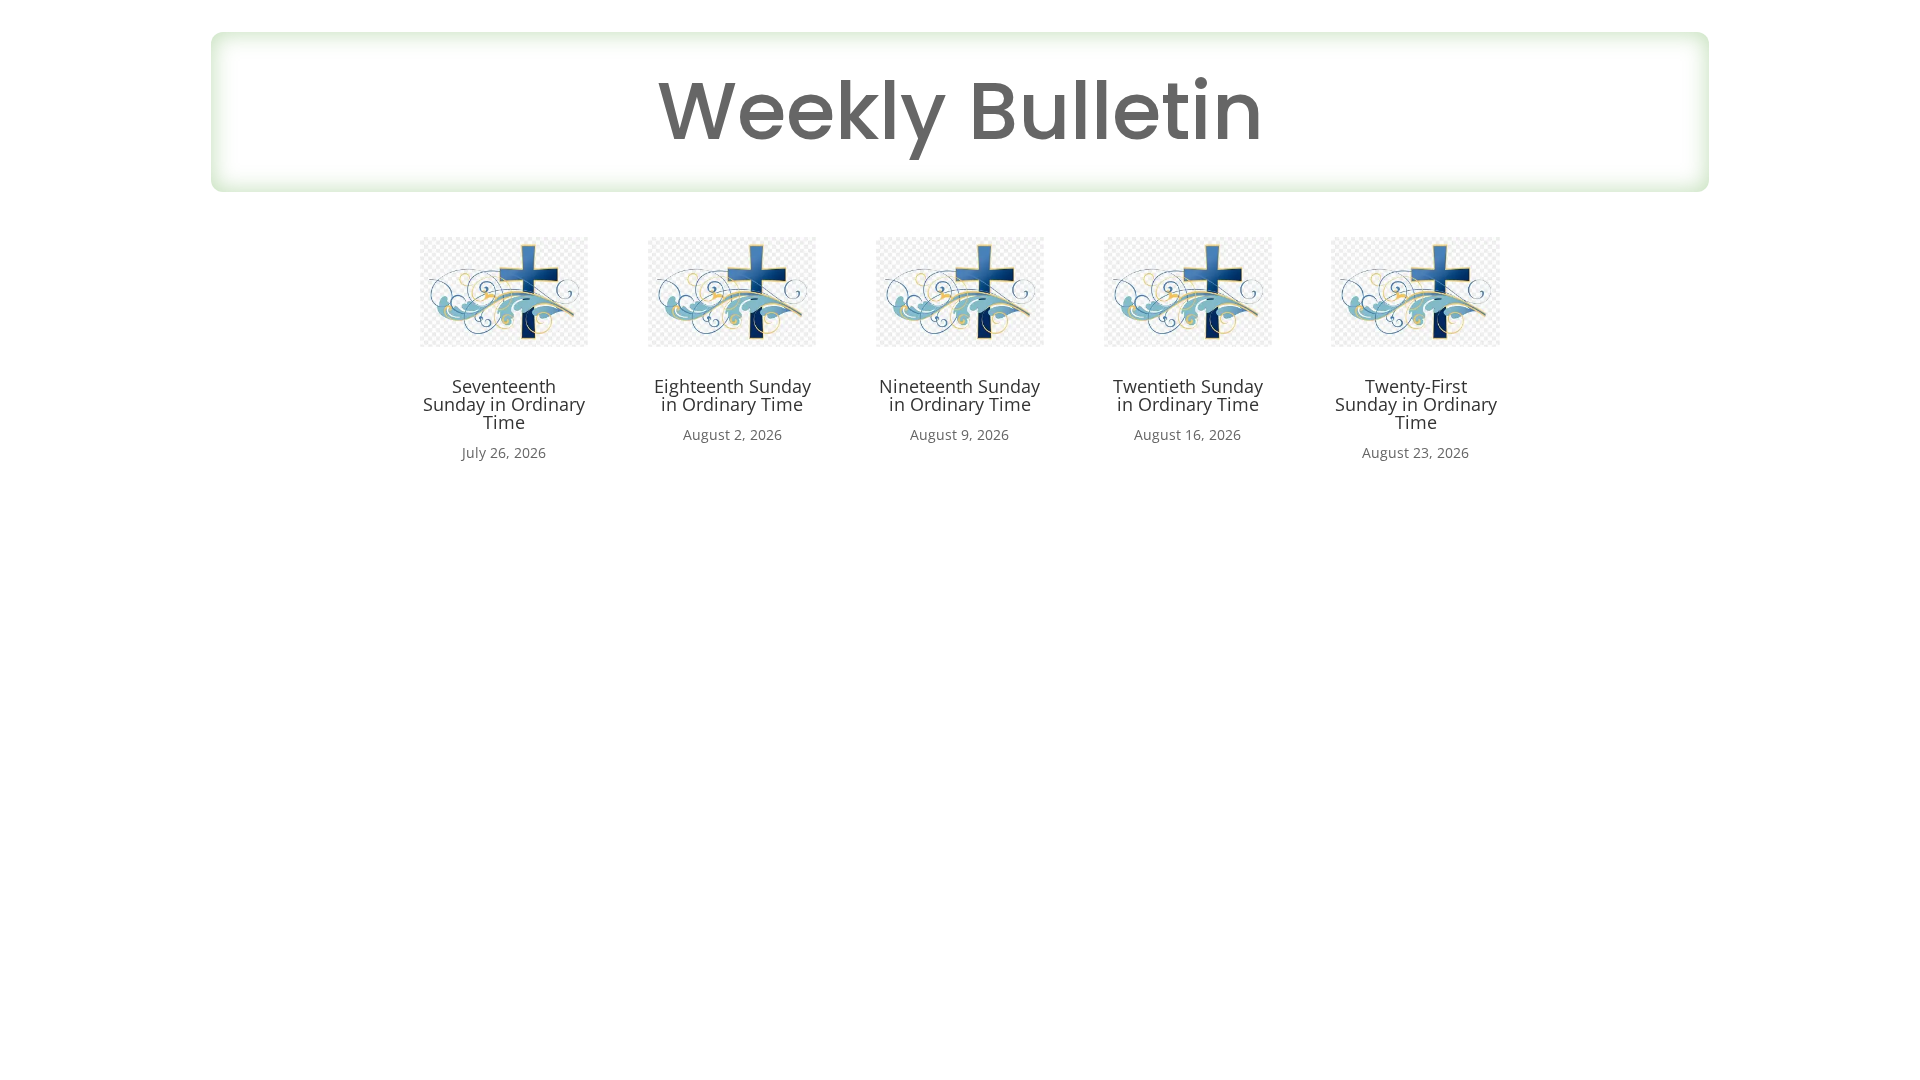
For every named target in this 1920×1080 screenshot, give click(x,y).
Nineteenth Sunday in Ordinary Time (959, 395)
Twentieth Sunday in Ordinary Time (1188, 395)
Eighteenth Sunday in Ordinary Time (732, 395)
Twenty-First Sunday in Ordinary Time (1416, 404)
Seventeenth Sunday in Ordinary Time (504, 404)
